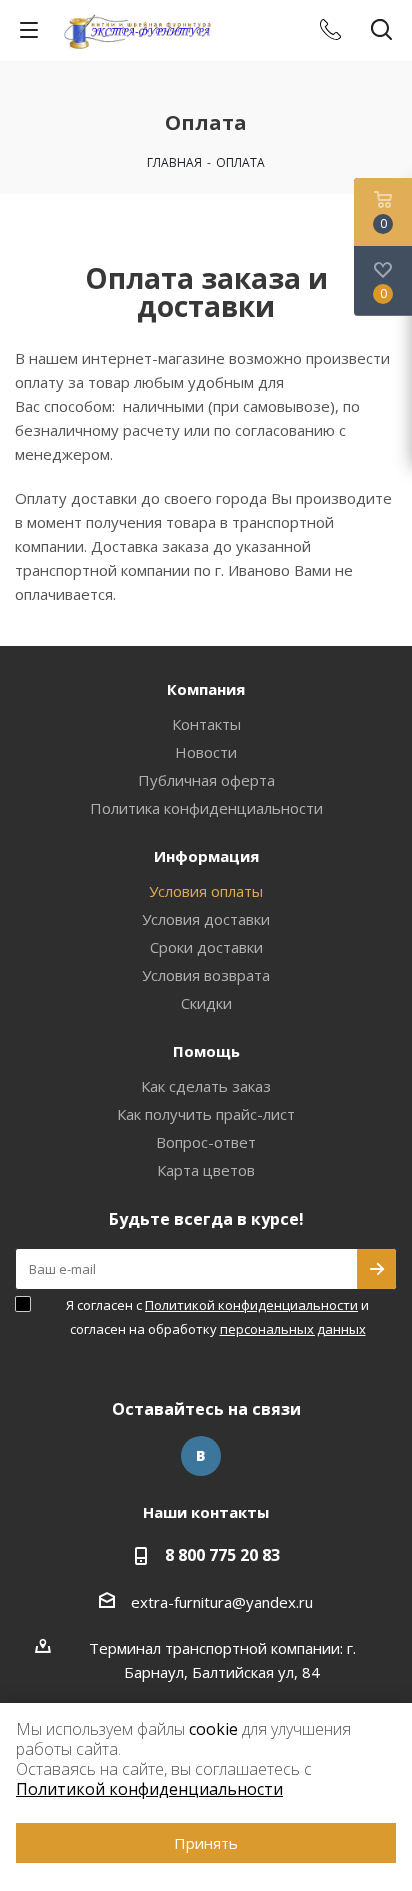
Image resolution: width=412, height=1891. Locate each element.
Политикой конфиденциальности (251, 1305)
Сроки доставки (206, 947)
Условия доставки (206, 919)
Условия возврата (206, 975)
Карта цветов (206, 1170)
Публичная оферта (206, 780)
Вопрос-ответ (206, 1142)
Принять (206, 1843)
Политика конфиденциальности (206, 808)
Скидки (206, 1003)
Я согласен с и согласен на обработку (217, 1317)
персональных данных (293, 1329)
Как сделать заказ (206, 1086)
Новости (206, 752)
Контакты (206, 724)
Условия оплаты (206, 891)
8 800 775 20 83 (222, 1555)
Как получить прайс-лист (206, 1114)
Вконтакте (201, 1456)
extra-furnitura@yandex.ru (222, 1602)
